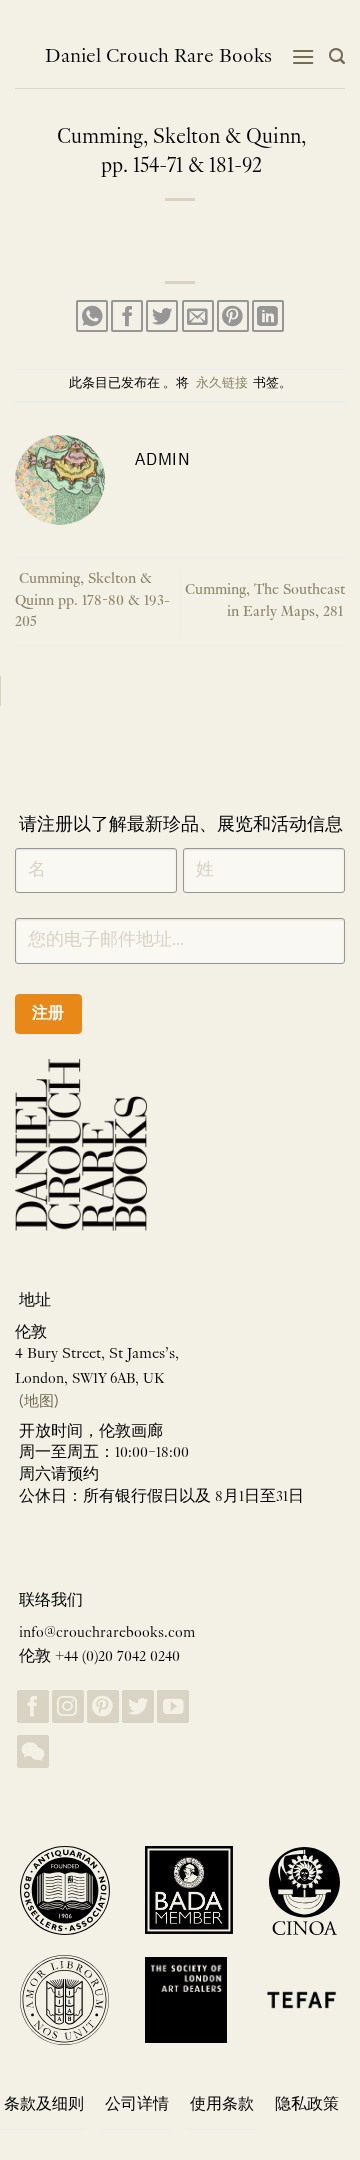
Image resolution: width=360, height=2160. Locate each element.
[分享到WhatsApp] (92, 316)
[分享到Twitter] (162, 316)
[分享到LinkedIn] (268, 316)
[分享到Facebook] (127, 316)
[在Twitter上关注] (138, 1706)
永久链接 (222, 384)
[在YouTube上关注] (173, 1706)
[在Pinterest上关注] (103, 1706)
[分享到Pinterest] (233, 316)
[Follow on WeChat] (33, 1751)
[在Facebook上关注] (33, 1706)
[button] (303, 56)
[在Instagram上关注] (68, 1706)
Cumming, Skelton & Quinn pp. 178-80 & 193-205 (92, 600)
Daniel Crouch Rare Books (158, 57)
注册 (48, 1012)
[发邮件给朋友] (198, 316)
